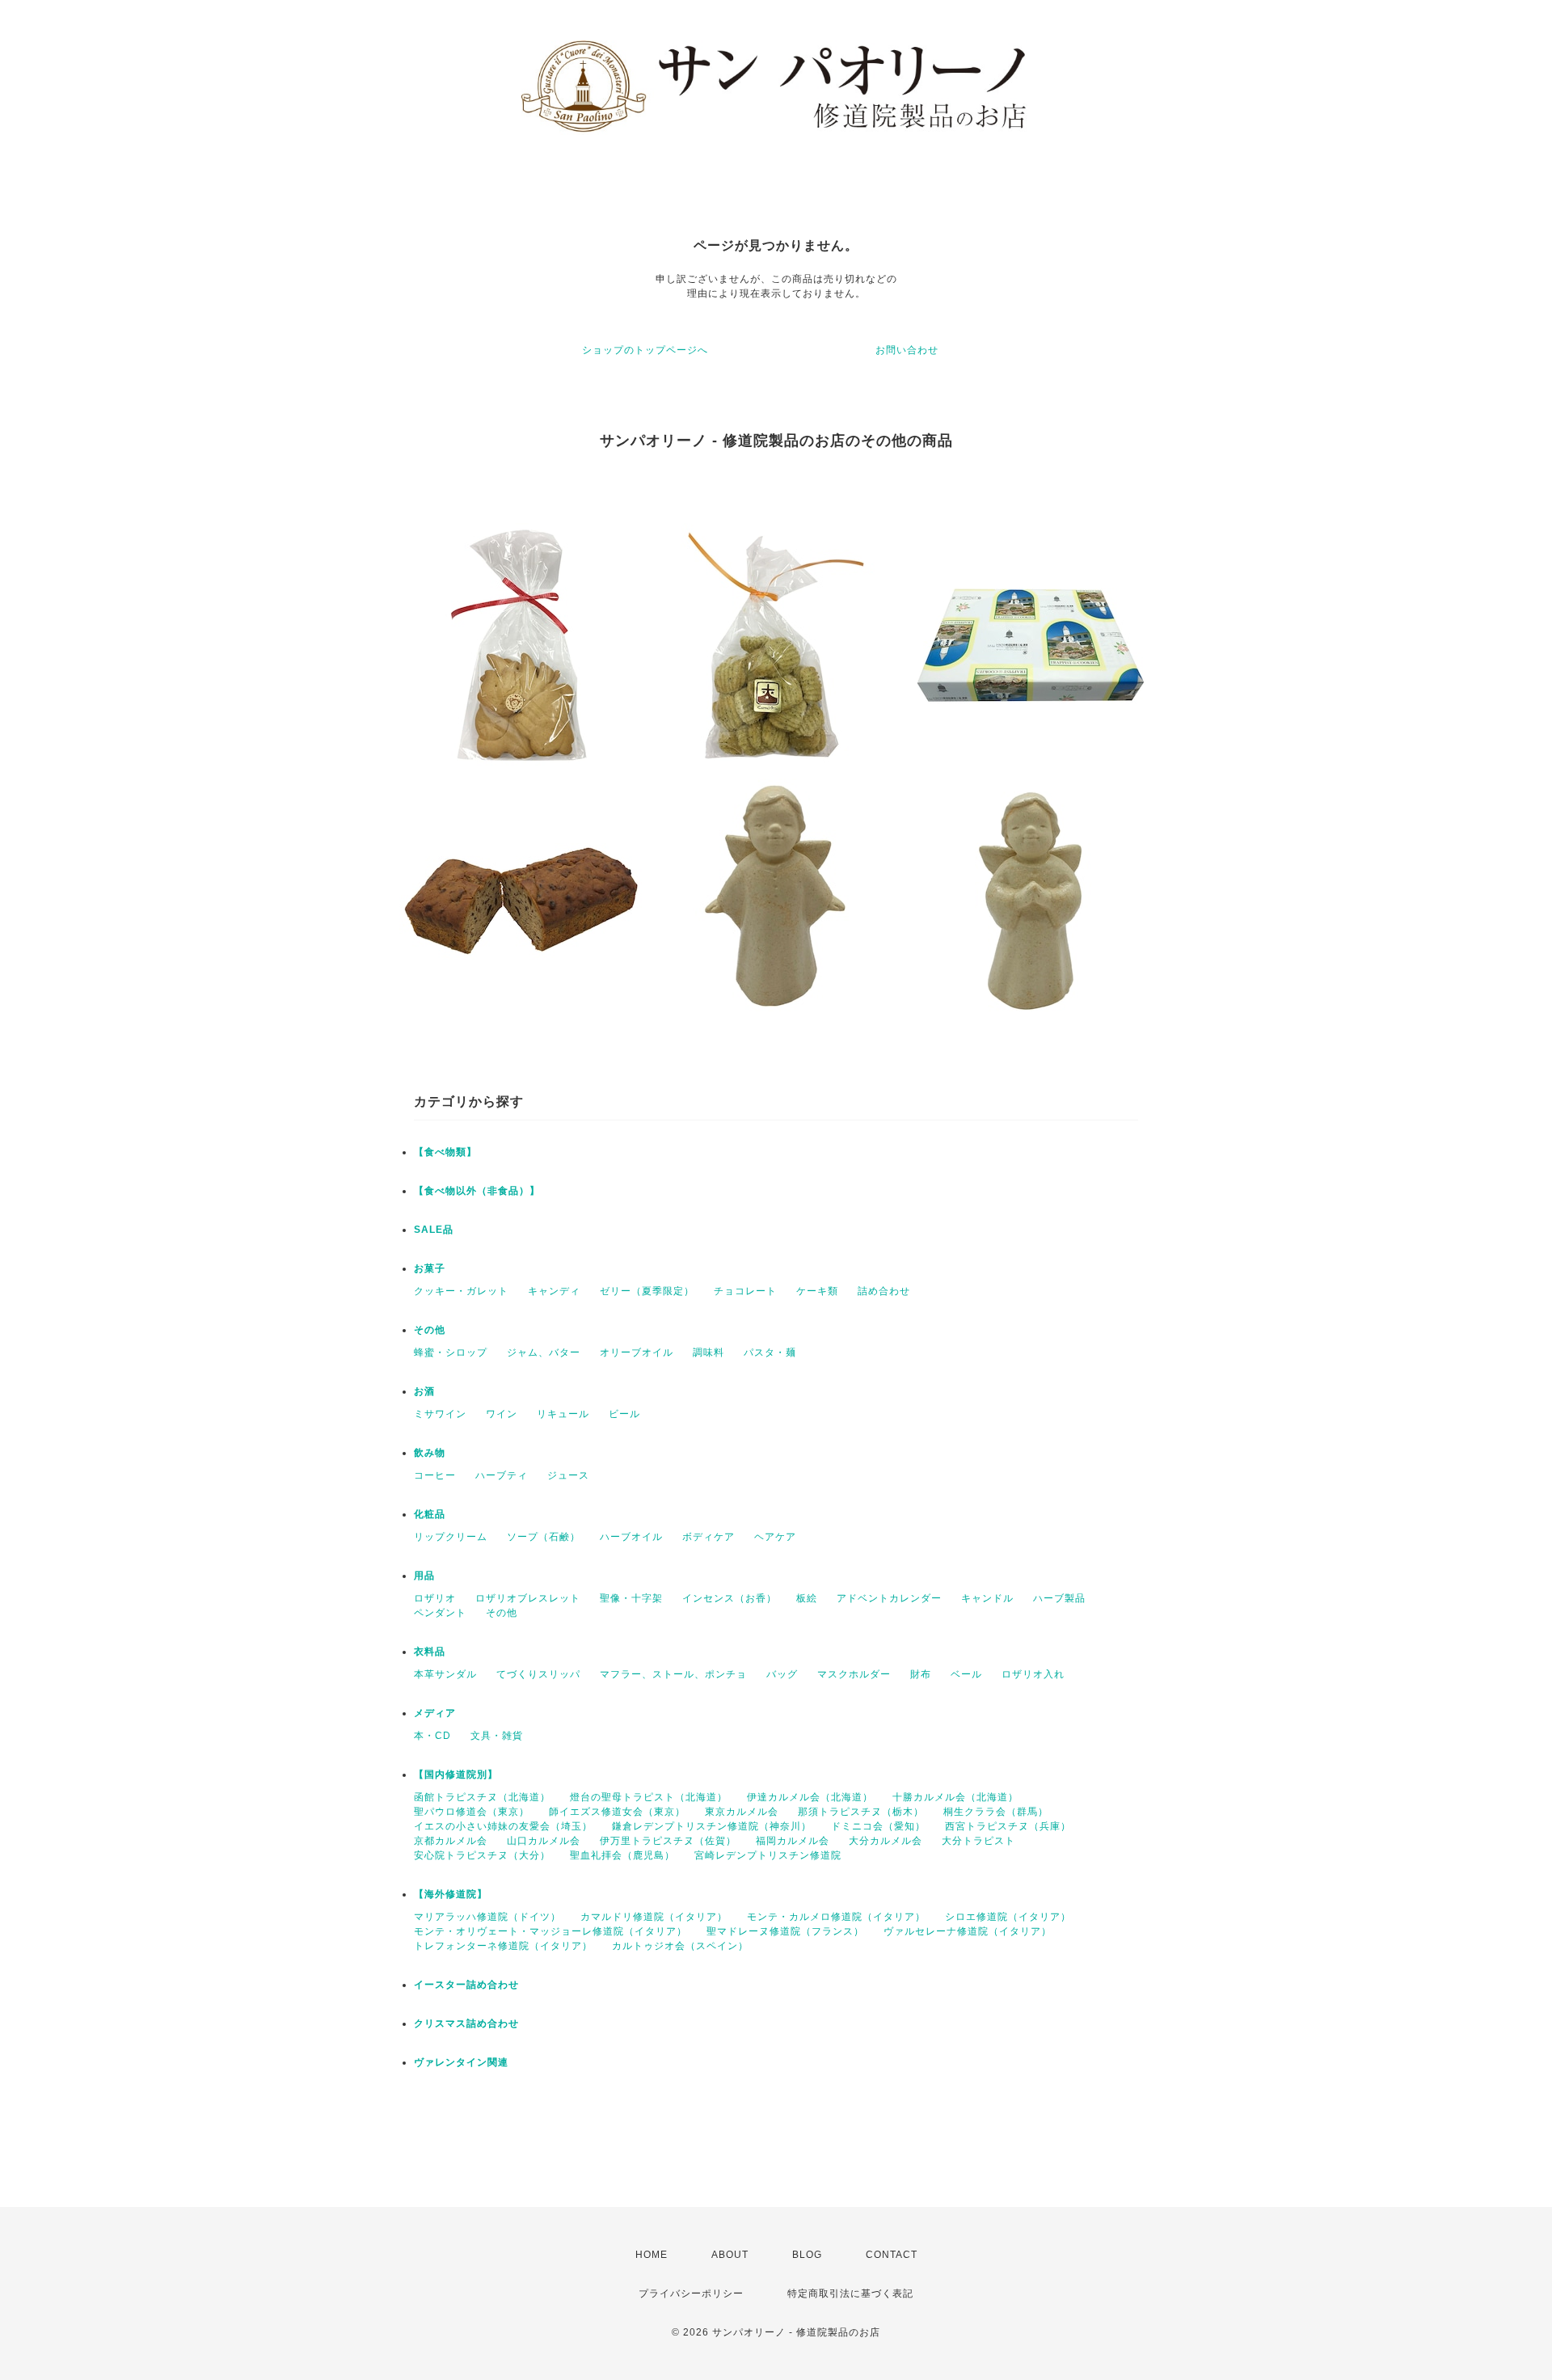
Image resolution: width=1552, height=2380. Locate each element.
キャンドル (987, 1598)
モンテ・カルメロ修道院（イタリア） (836, 1917)
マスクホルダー (854, 1674)
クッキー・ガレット (461, 1291)
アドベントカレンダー (889, 1598)
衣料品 (430, 1652)
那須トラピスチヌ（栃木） (861, 1812)
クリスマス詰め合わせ (466, 2023)
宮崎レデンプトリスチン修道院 (768, 1855)
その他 (430, 1330)
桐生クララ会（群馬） (996, 1812)
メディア (435, 1713)
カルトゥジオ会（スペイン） (680, 1946)
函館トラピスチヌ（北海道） (482, 1797)
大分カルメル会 (886, 1841)
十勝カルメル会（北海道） (955, 1797)
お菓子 (430, 1268)
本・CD (432, 1736)
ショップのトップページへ (645, 350)
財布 (921, 1674)
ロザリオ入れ (1033, 1674)
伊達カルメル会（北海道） (810, 1797)
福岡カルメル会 (793, 1841)
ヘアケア (775, 1537)
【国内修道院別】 (456, 1774)
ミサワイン (440, 1414)
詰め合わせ (884, 1291)
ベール (966, 1674)
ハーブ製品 (1059, 1598)
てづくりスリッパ (538, 1674)
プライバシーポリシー (691, 2293)
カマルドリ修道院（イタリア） (654, 1917)
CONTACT (892, 2255)
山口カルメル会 (544, 1841)
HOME (652, 2255)
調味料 (709, 1352)
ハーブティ (502, 1475)
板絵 (807, 1598)
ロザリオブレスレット (528, 1598)
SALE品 (434, 1230)
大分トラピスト (978, 1841)
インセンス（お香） (730, 1598)
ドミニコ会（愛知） (878, 1826)
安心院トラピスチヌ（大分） (482, 1855)
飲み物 (430, 1453)
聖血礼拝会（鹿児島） (622, 1855)
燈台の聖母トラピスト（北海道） (649, 1797)
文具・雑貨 (497, 1736)
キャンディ (554, 1291)
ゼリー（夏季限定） (647, 1291)
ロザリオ (435, 1598)
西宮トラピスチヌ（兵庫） (1008, 1826)
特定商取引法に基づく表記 (850, 2293)
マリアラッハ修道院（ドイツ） (487, 1917)
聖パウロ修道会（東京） (472, 1812)
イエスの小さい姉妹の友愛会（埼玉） (503, 1826)
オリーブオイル (637, 1352)
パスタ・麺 (770, 1352)
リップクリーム (451, 1537)
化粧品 (430, 1514)
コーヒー (435, 1475)
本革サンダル (445, 1674)
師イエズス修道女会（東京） (617, 1812)
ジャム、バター (544, 1352)
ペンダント (440, 1613)
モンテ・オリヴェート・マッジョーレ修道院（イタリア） (550, 1931)
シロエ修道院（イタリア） (1008, 1917)
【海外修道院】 (451, 1894)
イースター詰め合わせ (466, 1985)
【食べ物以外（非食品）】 (477, 1191)
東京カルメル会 (742, 1812)
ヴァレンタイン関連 (461, 2062)
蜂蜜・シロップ (451, 1352)
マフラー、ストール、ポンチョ (673, 1674)
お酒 (424, 1391)
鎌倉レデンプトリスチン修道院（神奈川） (712, 1826)
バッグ (782, 1674)
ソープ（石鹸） (544, 1537)
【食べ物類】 (445, 1152)
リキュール (563, 1414)
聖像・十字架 (631, 1598)
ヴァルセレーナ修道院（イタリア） (968, 1931)
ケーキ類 (817, 1291)
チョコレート (745, 1291)
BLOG (807, 2255)
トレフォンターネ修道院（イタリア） (503, 1946)
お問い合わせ (907, 350)
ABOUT (730, 2255)
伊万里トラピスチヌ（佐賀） (668, 1841)
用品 (424, 1576)
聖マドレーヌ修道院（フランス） (785, 1931)
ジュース (568, 1475)
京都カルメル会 (451, 1841)
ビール (624, 1414)
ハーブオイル (631, 1537)
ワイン (502, 1414)
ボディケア (709, 1537)
